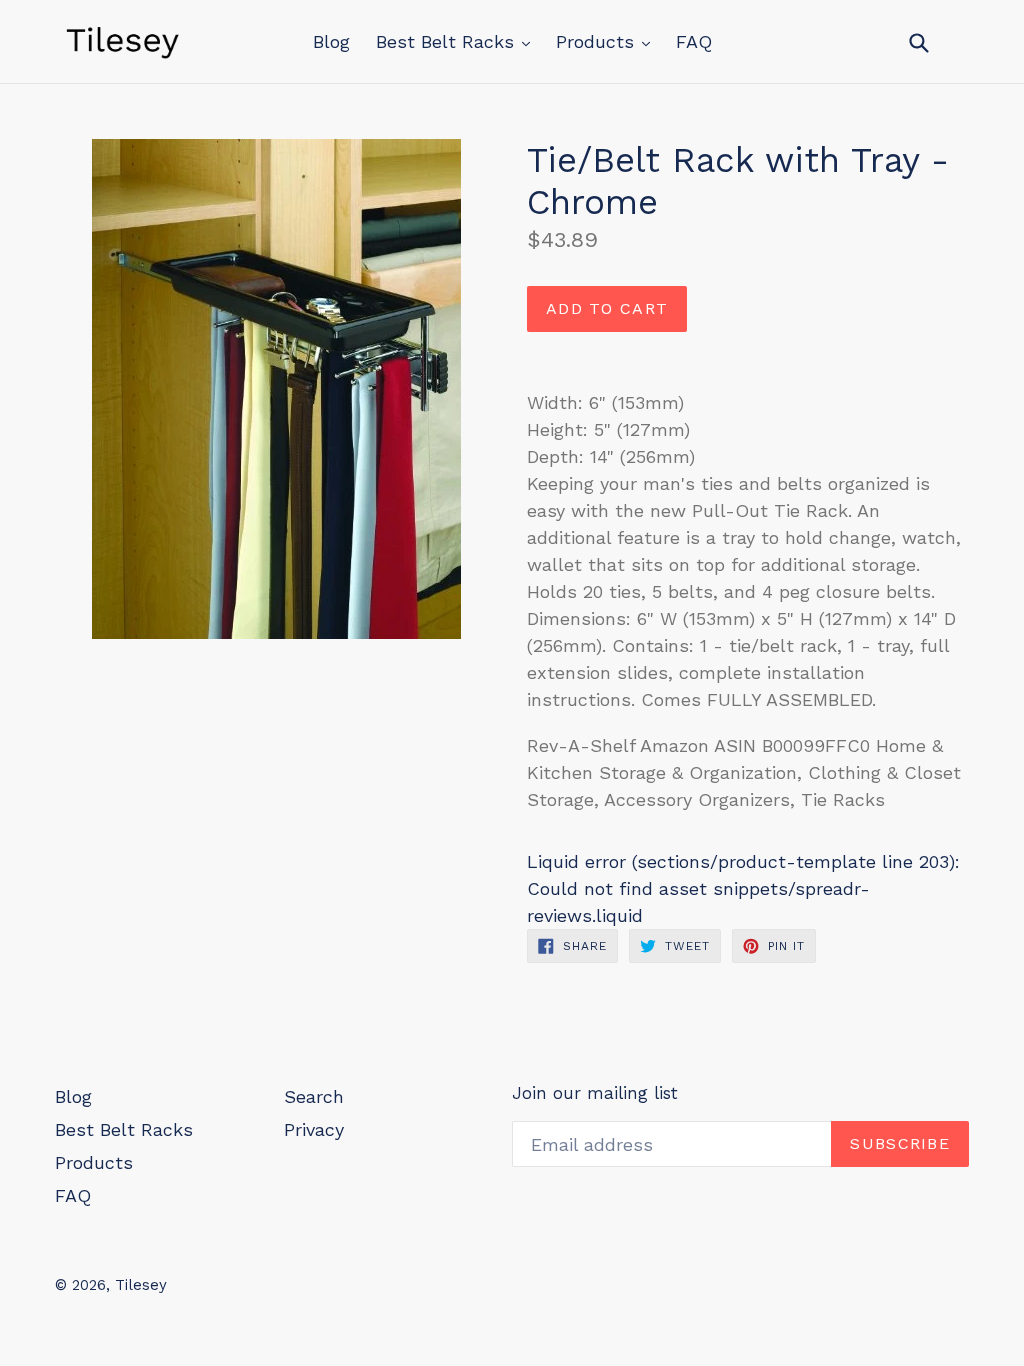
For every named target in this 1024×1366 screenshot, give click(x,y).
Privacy (314, 1129)
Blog (331, 41)
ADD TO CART (607, 308)
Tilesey (141, 1285)
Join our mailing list (595, 1093)
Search (314, 1096)
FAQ (694, 41)
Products (598, 41)
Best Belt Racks (448, 41)
